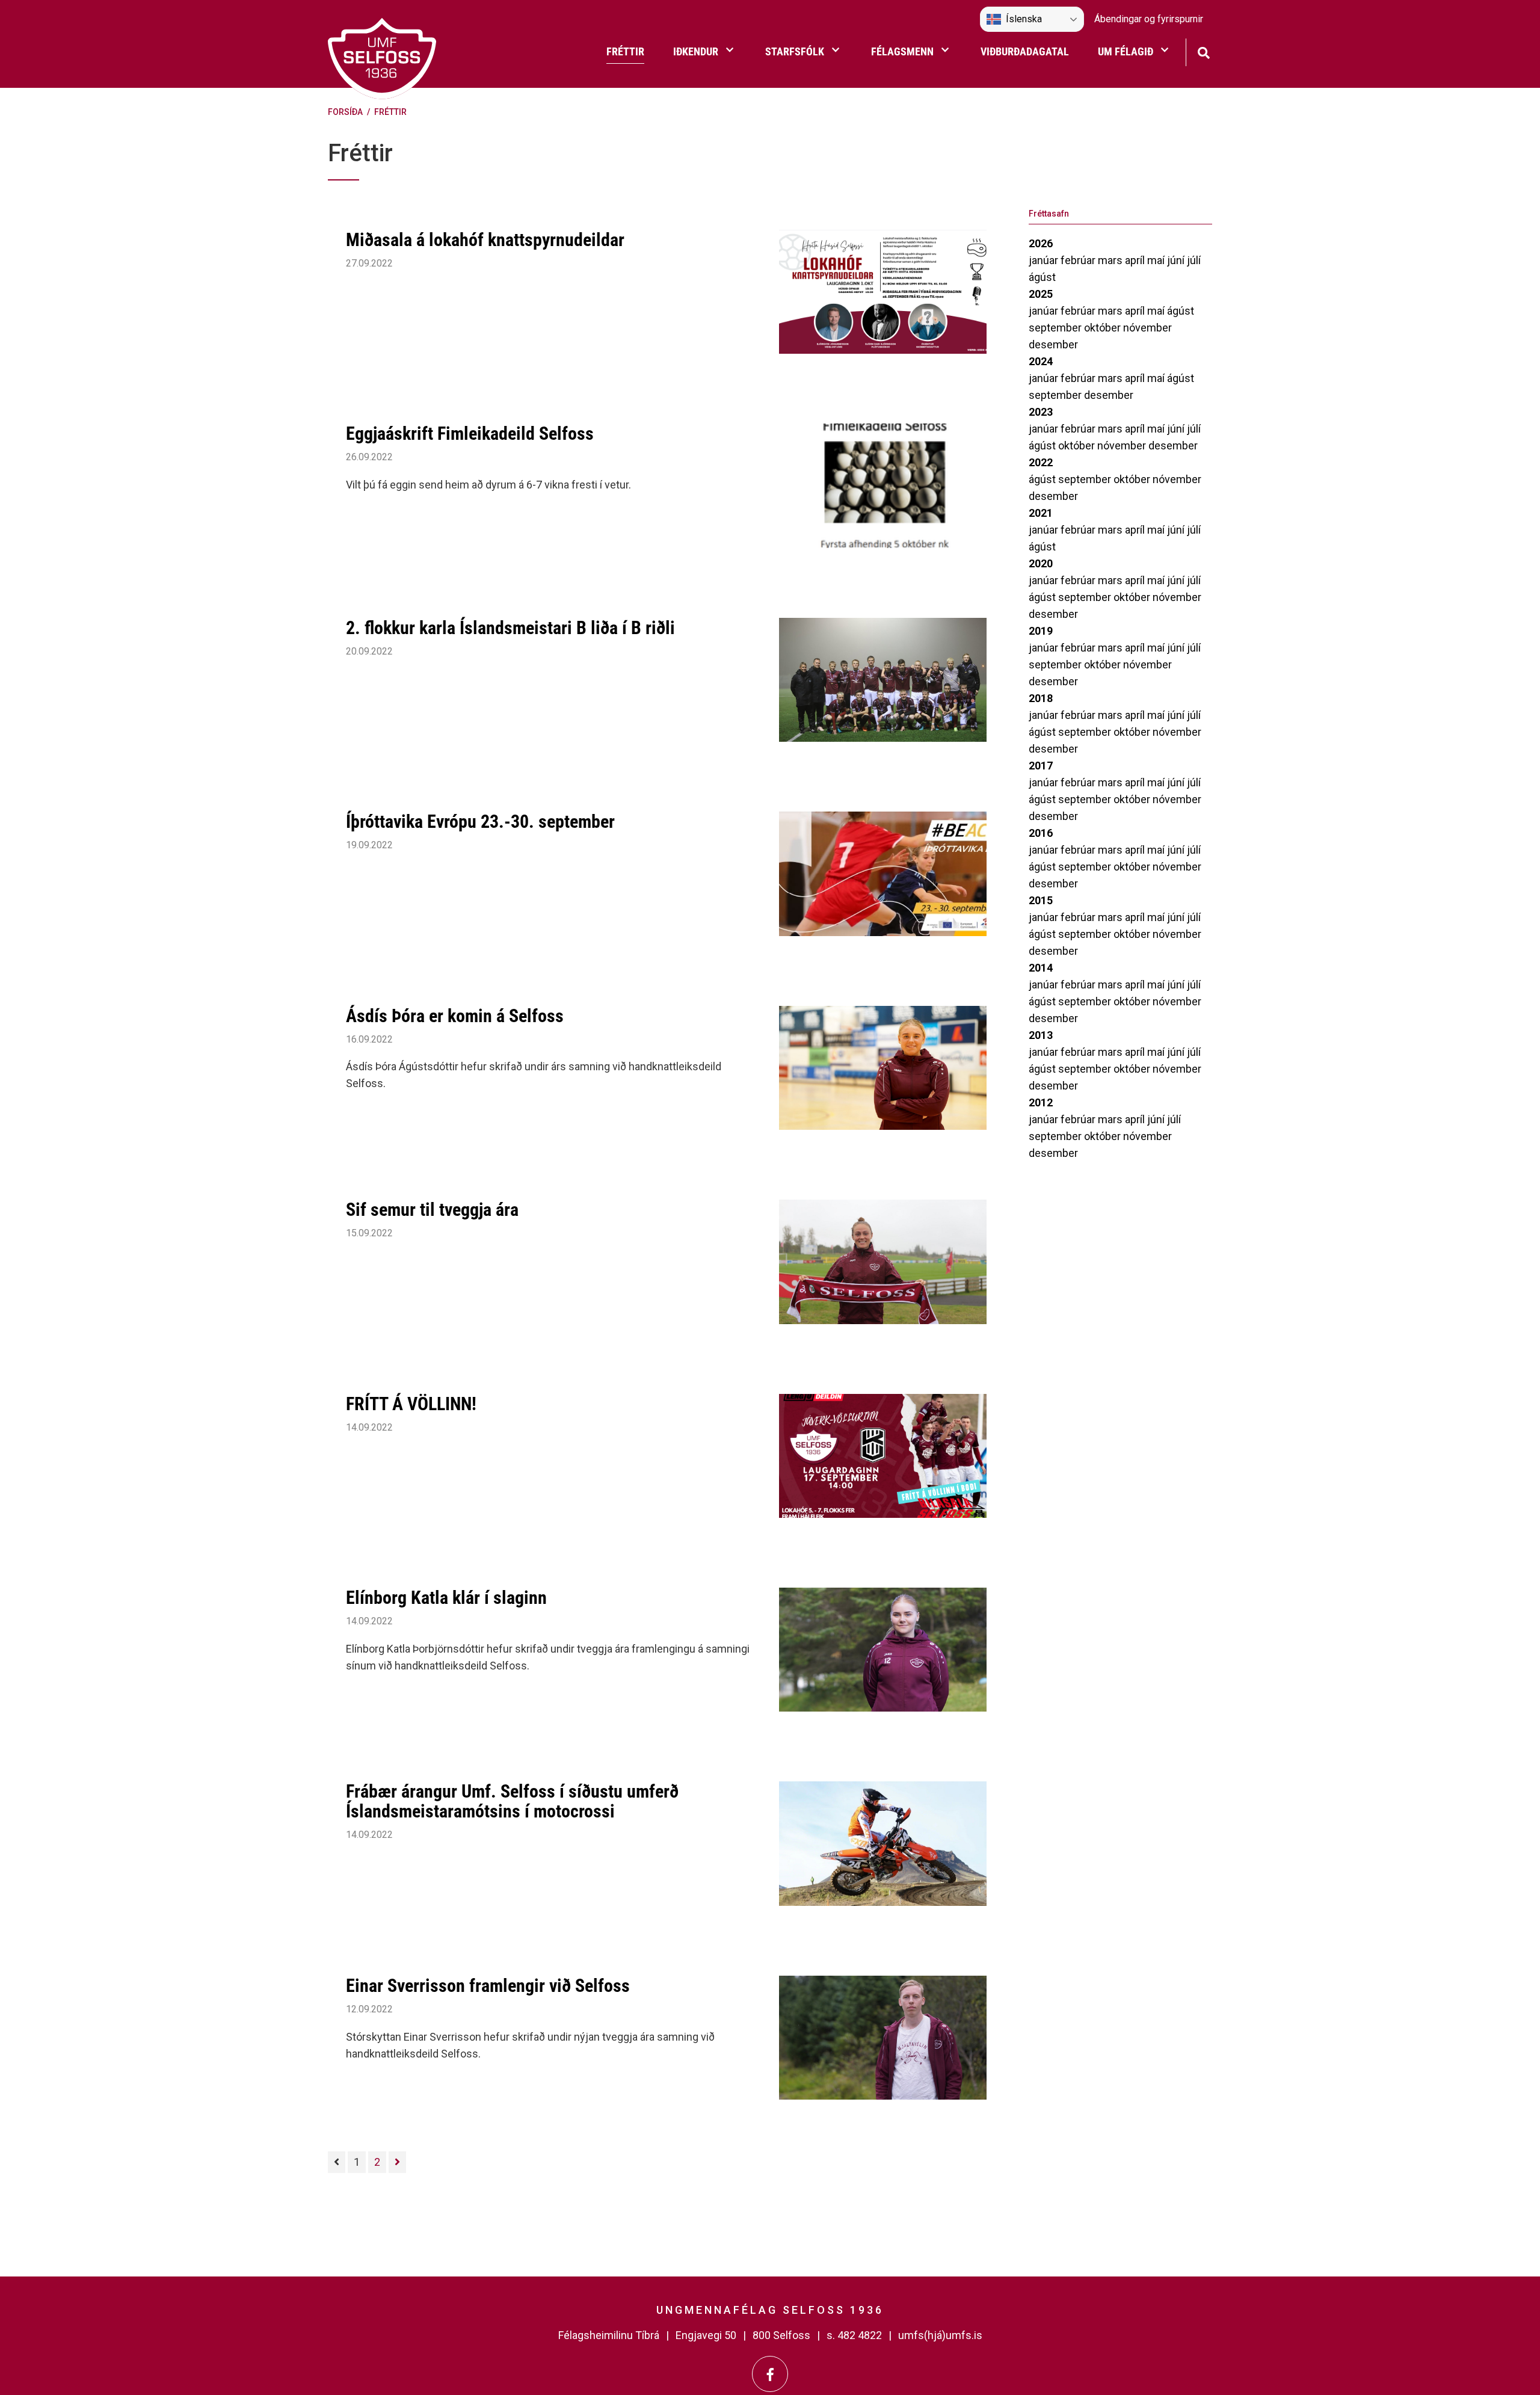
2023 (1041, 412)
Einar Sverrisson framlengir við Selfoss (488, 1986)
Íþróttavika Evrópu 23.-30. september (480, 821)
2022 (1041, 462)
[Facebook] (770, 2374)
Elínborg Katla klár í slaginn (446, 1598)
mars (1111, 260)
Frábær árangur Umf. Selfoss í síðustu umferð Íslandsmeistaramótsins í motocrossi (512, 1801)
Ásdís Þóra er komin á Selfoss (455, 1016)
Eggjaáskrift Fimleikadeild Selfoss (470, 433)
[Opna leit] (1203, 51)
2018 (1041, 698)
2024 (1041, 361)
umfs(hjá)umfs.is (940, 2335)
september (1056, 328)
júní (1177, 260)
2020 (1041, 563)
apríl (1136, 260)
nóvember (1147, 328)
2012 (1041, 1102)
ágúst (1042, 277)
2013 (1041, 1035)
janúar (1045, 260)
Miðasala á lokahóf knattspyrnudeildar (485, 240)
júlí (1194, 260)
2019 (1041, 631)
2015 (1041, 900)
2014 (1041, 968)
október (1104, 328)
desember (1053, 344)
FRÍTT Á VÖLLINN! (411, 1404)
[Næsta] (397, 2162)
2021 (1041, 513)
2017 (1041, 766)
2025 (1041, 294)
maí (1157, 260)
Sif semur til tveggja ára (432, 1210)
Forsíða (345, 112)
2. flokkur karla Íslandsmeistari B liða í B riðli (510, 628)
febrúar (1079, 260)
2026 (1041, 243)
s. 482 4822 (854, 2335)
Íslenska (1024, 19)
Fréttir (390, 112)
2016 (1041, 833)
